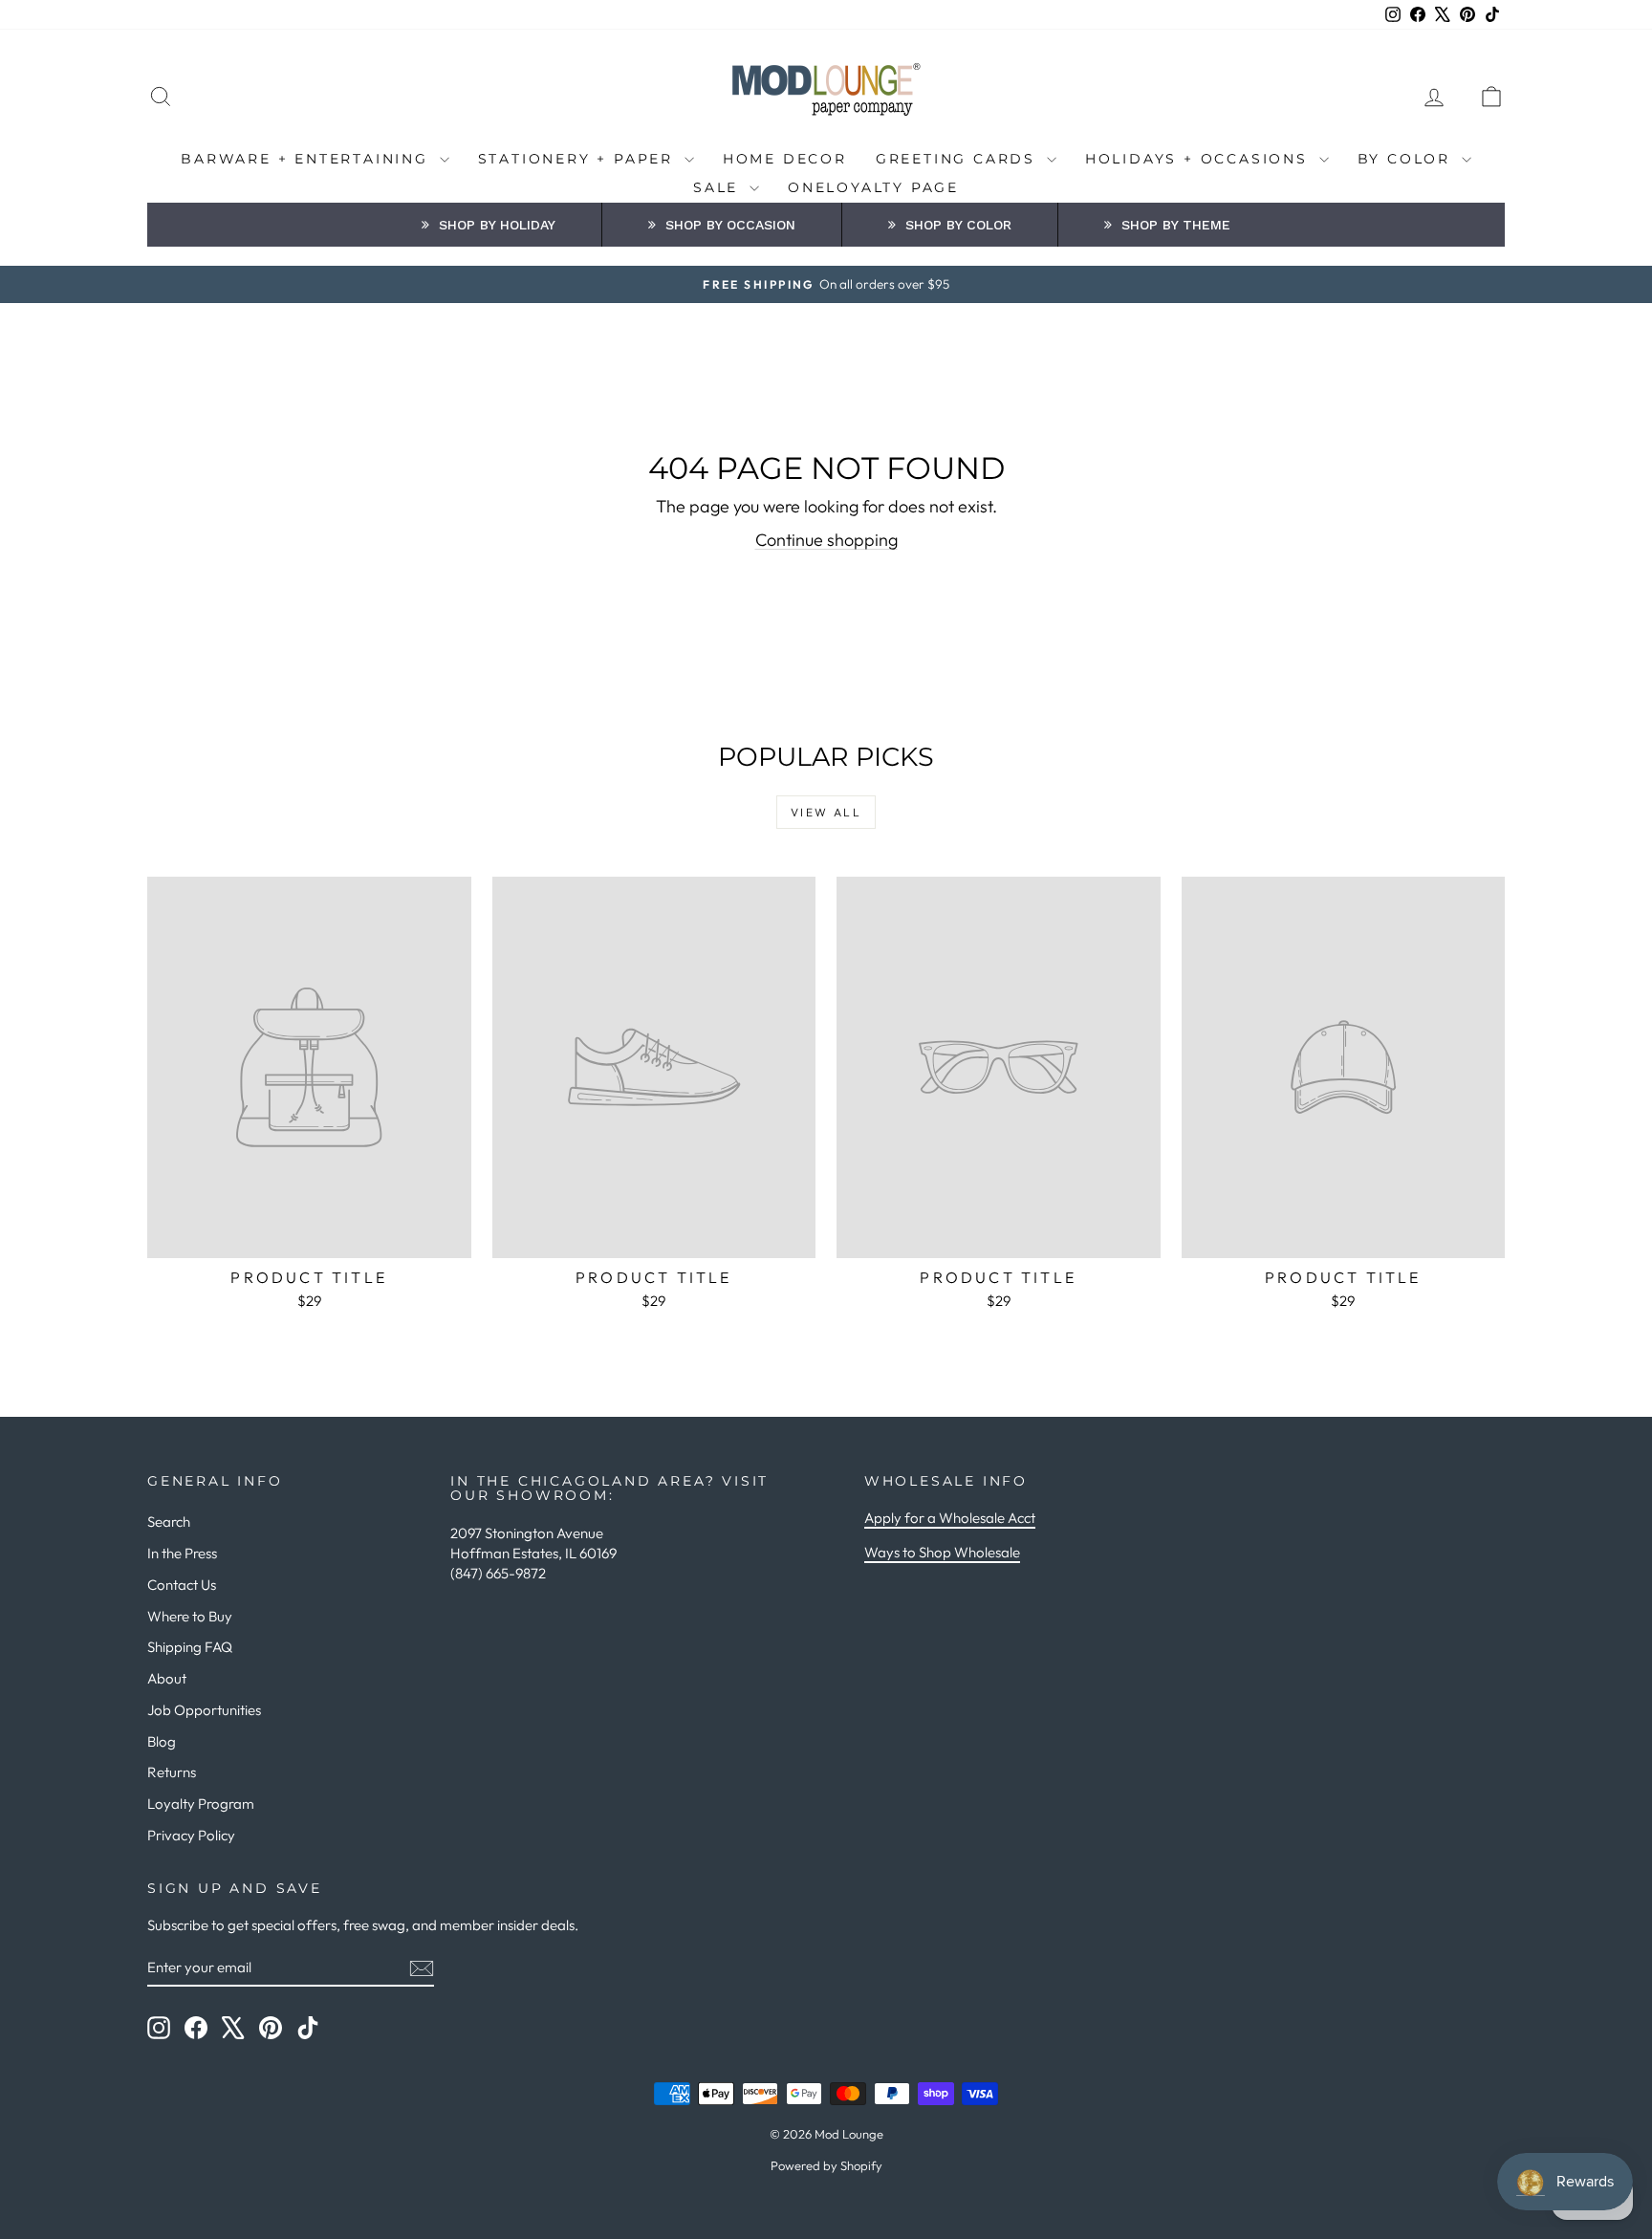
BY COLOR (1407, 159)
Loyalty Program (201, 1804)
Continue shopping (826, 540)
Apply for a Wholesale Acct (950, 1518)
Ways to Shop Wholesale (942, 1552)
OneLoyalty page (873, 187)
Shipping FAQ (190, 1647)
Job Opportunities (204, 1710)
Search (169, 1522)
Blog (162, 1741)
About (167, 1678)
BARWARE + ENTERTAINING (307, 159)
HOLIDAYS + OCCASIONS (1200, 159)
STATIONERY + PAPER (579, 159)
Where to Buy (190, 1616)
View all (826, 812)
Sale (719, 187)
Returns (172, 1772)
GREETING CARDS (959, 159)
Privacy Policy (191, 1835)
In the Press (182, 1553)
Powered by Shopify (826, 2165)
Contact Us (182, 1585)
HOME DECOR (785, 159)
